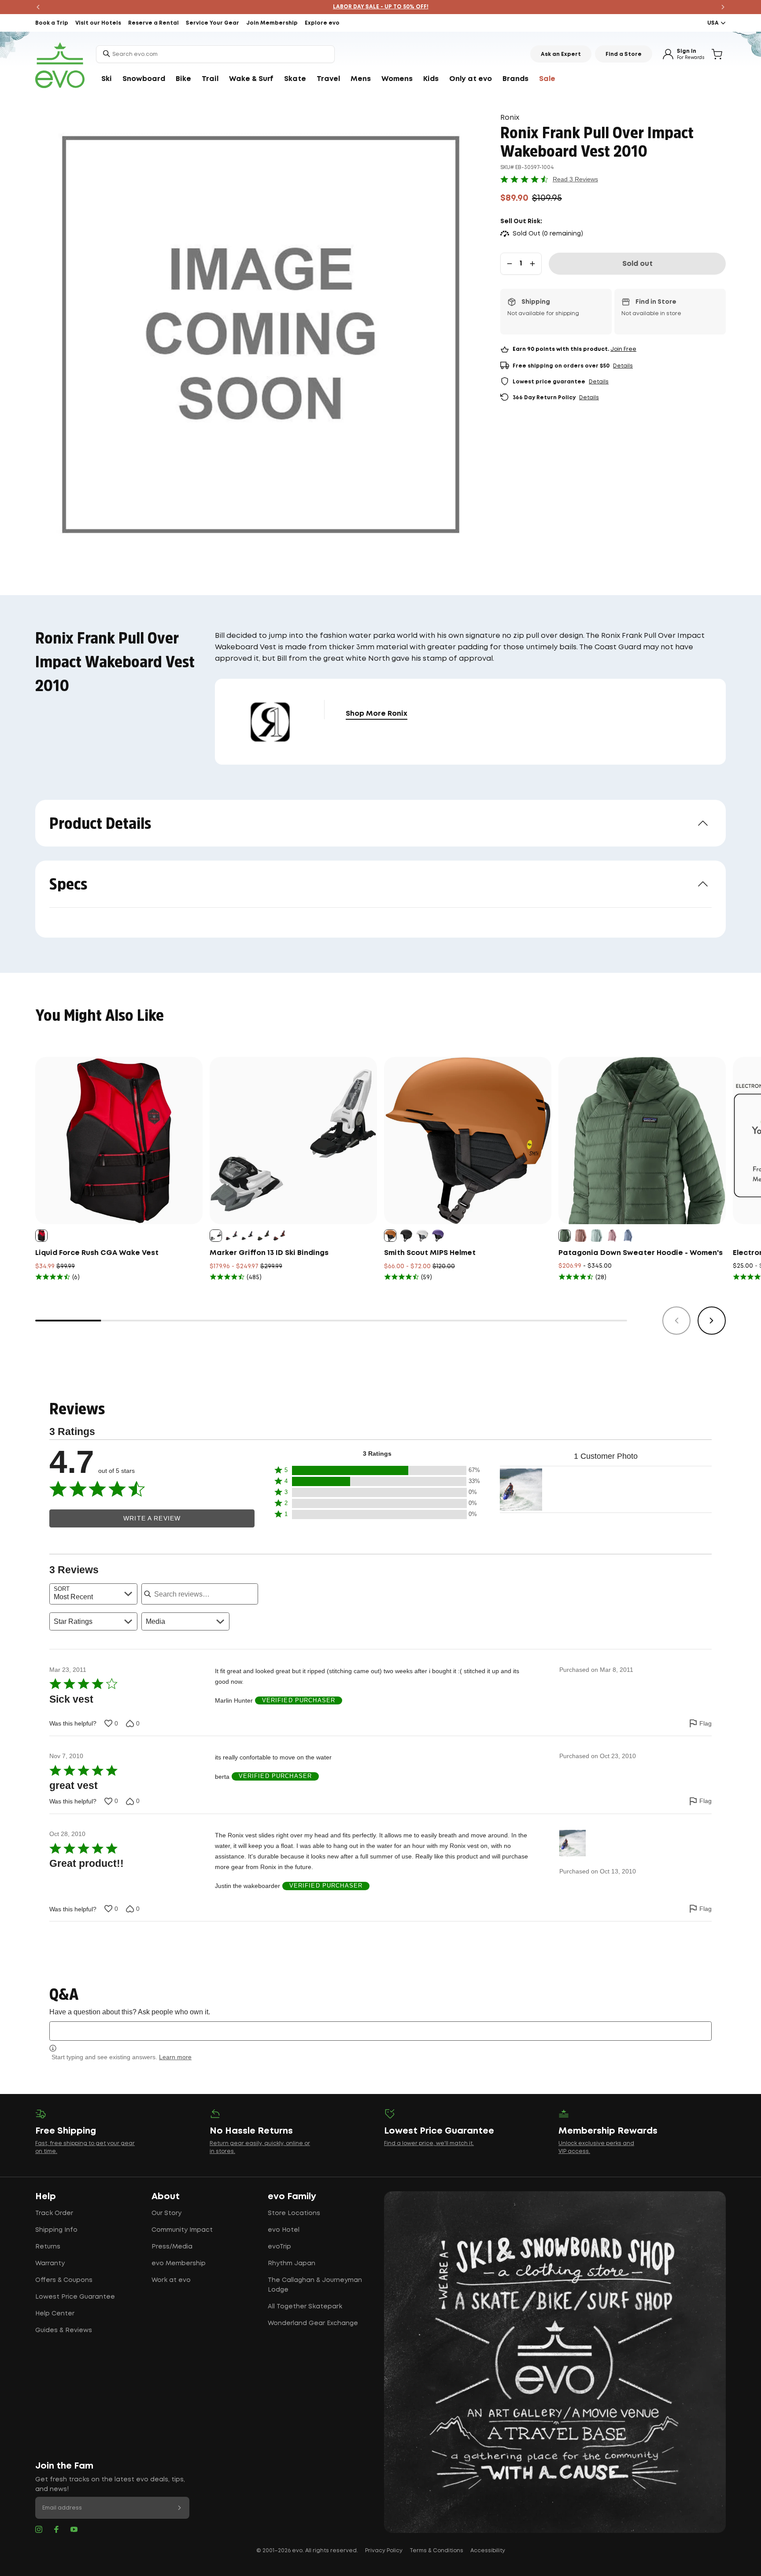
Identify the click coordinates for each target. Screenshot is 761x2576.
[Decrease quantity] (510, 264)
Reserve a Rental (153, 23)
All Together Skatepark (305, 2307)
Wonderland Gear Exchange (313, 2323)
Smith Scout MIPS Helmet (430, 1253)
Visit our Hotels (98, 23)
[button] (377, 1470)
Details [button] (623, 366)
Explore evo (322, 23)
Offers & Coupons (64, 2280)
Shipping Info (56, 2230)
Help (46, 2197)
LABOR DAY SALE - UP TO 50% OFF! (381, 7)
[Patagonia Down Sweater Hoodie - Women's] (642, 1141)
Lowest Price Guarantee (75, 2297)
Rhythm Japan (292, 2263)
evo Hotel (284, 2230)
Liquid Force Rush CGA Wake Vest (97, 1253)
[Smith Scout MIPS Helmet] (468, 1141)
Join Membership (272, 23)
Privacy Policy (384, 2551)
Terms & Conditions (436, 2551)
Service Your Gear (212, 23)
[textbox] (380, 2031)
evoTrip (279, 2247)
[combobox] (215, 54)
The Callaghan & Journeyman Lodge (315, 2285)
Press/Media (172, 2247)
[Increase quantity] (532, 264)
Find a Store (624, 54)
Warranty (50, 2263)
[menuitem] (107, 79)
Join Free (623, 349)
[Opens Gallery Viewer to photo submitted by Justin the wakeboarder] (521, 1490)
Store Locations (294, 2213)
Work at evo (171, 2280)
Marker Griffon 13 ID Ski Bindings (269, 1253)
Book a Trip (52, 23)
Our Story (166, 2213)
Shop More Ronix (377, 714)
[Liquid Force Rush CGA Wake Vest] (119, 1141)
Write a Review (152, 1518)
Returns (48, 2247)
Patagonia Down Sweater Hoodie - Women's (641, 1253)
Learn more (175, 2057)
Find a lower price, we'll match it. (429, 2144)
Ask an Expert (561, 54)
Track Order (54, 2213)
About (166, 2197)
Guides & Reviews (64, 2330)
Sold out (637, 264)
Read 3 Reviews (575, 179)
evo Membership (179, 2263)
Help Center (55, 2314)
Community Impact (182, 2230)
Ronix (510, 118)
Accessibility (488, 2551)
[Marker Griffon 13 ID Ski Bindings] (293, 1141)
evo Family (292, 2197)
